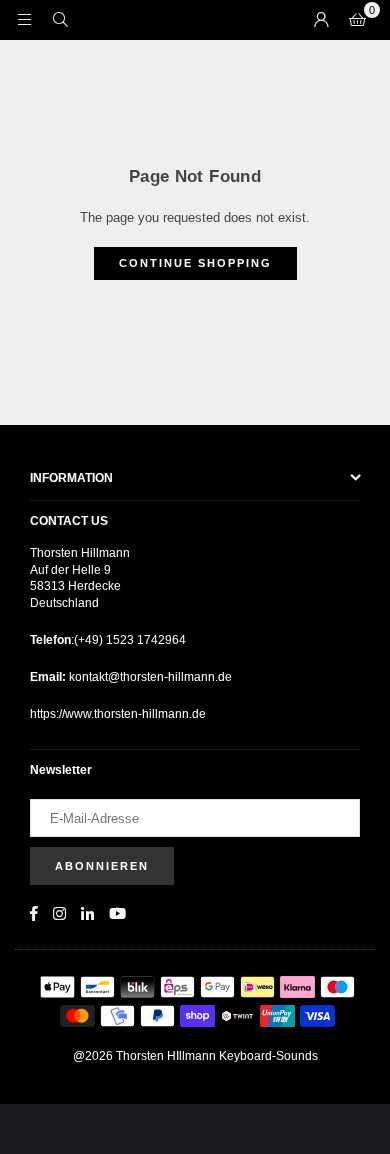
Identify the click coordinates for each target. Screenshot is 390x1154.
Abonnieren (102, 866)
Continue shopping (195, 263)
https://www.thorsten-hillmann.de (118, 714)
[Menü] (24, 19)
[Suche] (60, 19)
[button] (357, 20)
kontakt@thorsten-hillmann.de (149, 677)
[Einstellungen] (321, 20)
